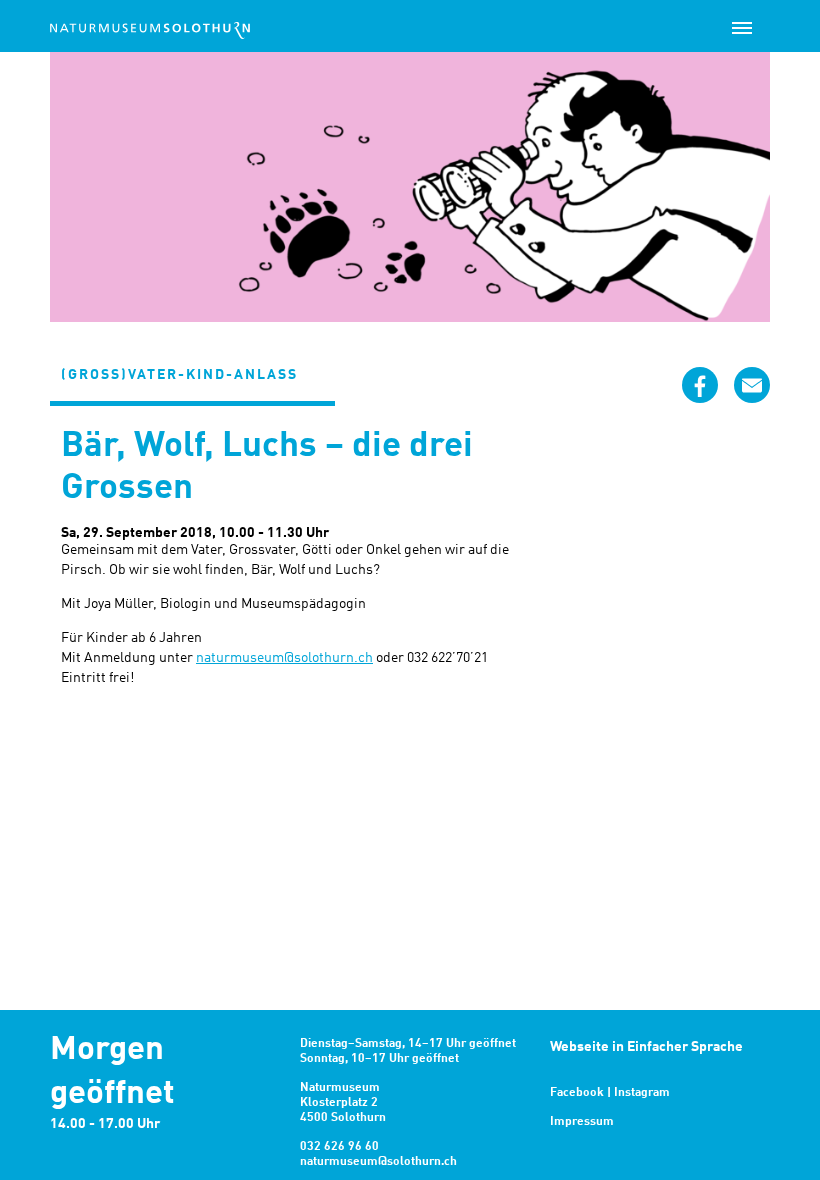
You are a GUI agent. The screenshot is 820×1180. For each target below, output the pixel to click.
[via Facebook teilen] (700, 385)
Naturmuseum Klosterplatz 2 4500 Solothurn (343, 1103)
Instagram (642, 1093)
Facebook (577, 1093)
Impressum (582, 1122)
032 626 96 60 (339, 1147)
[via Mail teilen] (752, 385)
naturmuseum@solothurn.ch (284, 658)
